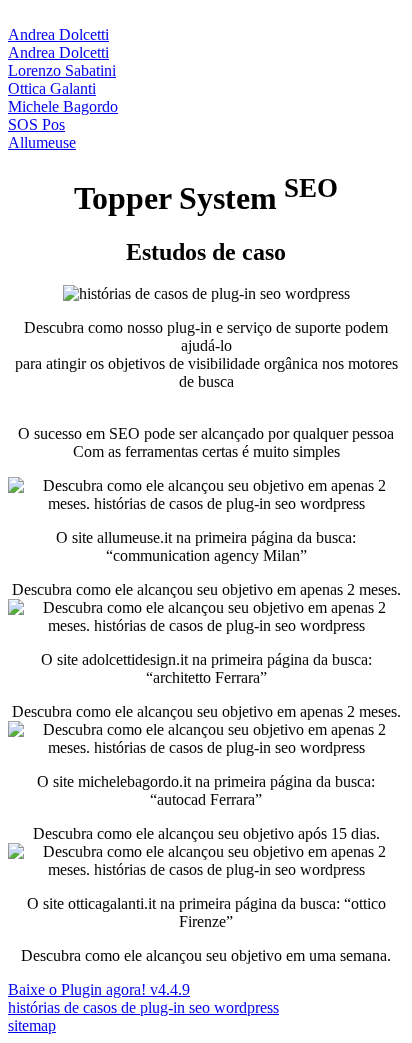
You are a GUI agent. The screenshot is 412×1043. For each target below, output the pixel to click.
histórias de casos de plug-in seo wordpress (143, 1007)
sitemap (32, 1025)
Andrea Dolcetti (58, 34)
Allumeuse (42, 142)
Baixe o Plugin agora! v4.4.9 (99, 989)
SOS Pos (36, 124)
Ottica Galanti (52, 88)
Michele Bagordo (63, 106)
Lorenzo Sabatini (62, 70)
